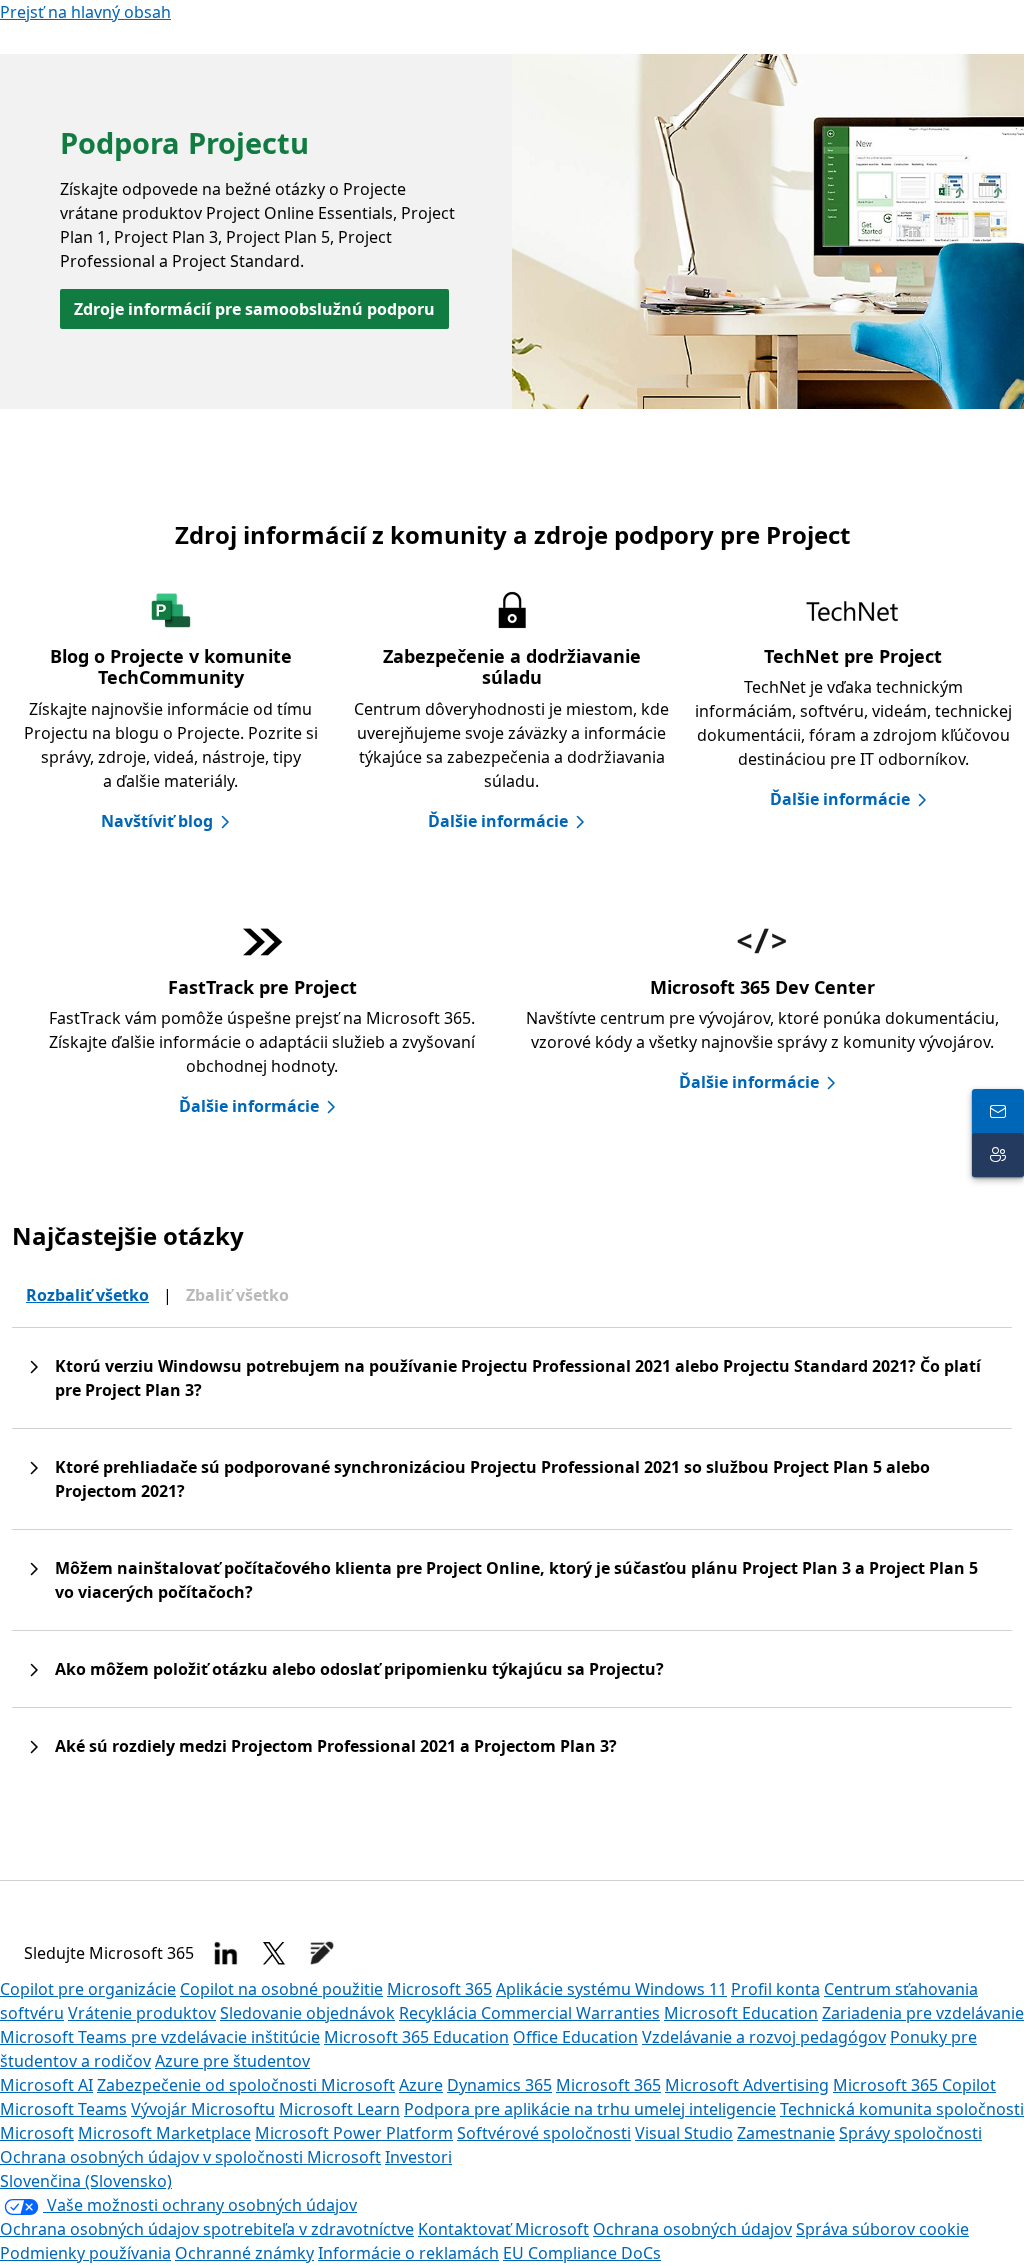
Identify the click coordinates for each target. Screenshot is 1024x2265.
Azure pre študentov (232, 2061)
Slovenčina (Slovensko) (86, 2181)
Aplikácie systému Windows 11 (611, 1989)
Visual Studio (684, 2133)
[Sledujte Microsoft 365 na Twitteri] (274, 1953)
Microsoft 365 (439, 1989)
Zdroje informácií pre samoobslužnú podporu (254, 309)
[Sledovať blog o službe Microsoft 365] (322, 1953)
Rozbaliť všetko (87, 1295)
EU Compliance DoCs (582, 2253)
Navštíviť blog (157, 821)
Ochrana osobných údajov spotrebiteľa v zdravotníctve (207, 2229)
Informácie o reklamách (408, 2253)
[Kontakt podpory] (998, 1155)
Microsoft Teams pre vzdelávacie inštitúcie (160, 2037)
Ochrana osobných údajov (692, 2229)
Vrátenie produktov (142, 2013)
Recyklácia (440, 2013)
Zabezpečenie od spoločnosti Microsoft (246, 2085)
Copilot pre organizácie (88, 1989)
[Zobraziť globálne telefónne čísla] (998, 1111)
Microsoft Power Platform (354, 2133)
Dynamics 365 (499, 2085)
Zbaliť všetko (237, 1295)
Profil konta (775, 1989)
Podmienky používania (85, 2253)
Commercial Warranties (570, 2013)
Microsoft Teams (63, 2109)
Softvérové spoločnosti (544, 2133)
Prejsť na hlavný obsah (85, 12)
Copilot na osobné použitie (281, 1989)
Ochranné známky (244, 2253)
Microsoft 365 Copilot (914, 2085)
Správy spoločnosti (910, 2133)
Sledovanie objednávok (307, 2013)
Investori (418, 2157)
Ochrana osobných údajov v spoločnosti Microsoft (190, 2157)
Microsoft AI (46, 2085)
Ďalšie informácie (498, 821)
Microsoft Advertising (747, 2085)
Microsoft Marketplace (164, 2133)
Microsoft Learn (339, 2109)
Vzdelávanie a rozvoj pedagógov (764, 2037)
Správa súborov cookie (882, 2229)
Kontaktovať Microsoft (503, 2229)
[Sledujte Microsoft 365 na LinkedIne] (226, 1953)
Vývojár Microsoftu (203, 2109)
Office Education (575, 2037)
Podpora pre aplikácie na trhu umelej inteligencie (590, 2109)
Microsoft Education (741, 2013)
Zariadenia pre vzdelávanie (923, 2013)
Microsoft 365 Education (416, 2037)
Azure (421, 2085)
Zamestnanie (786, 2133)
